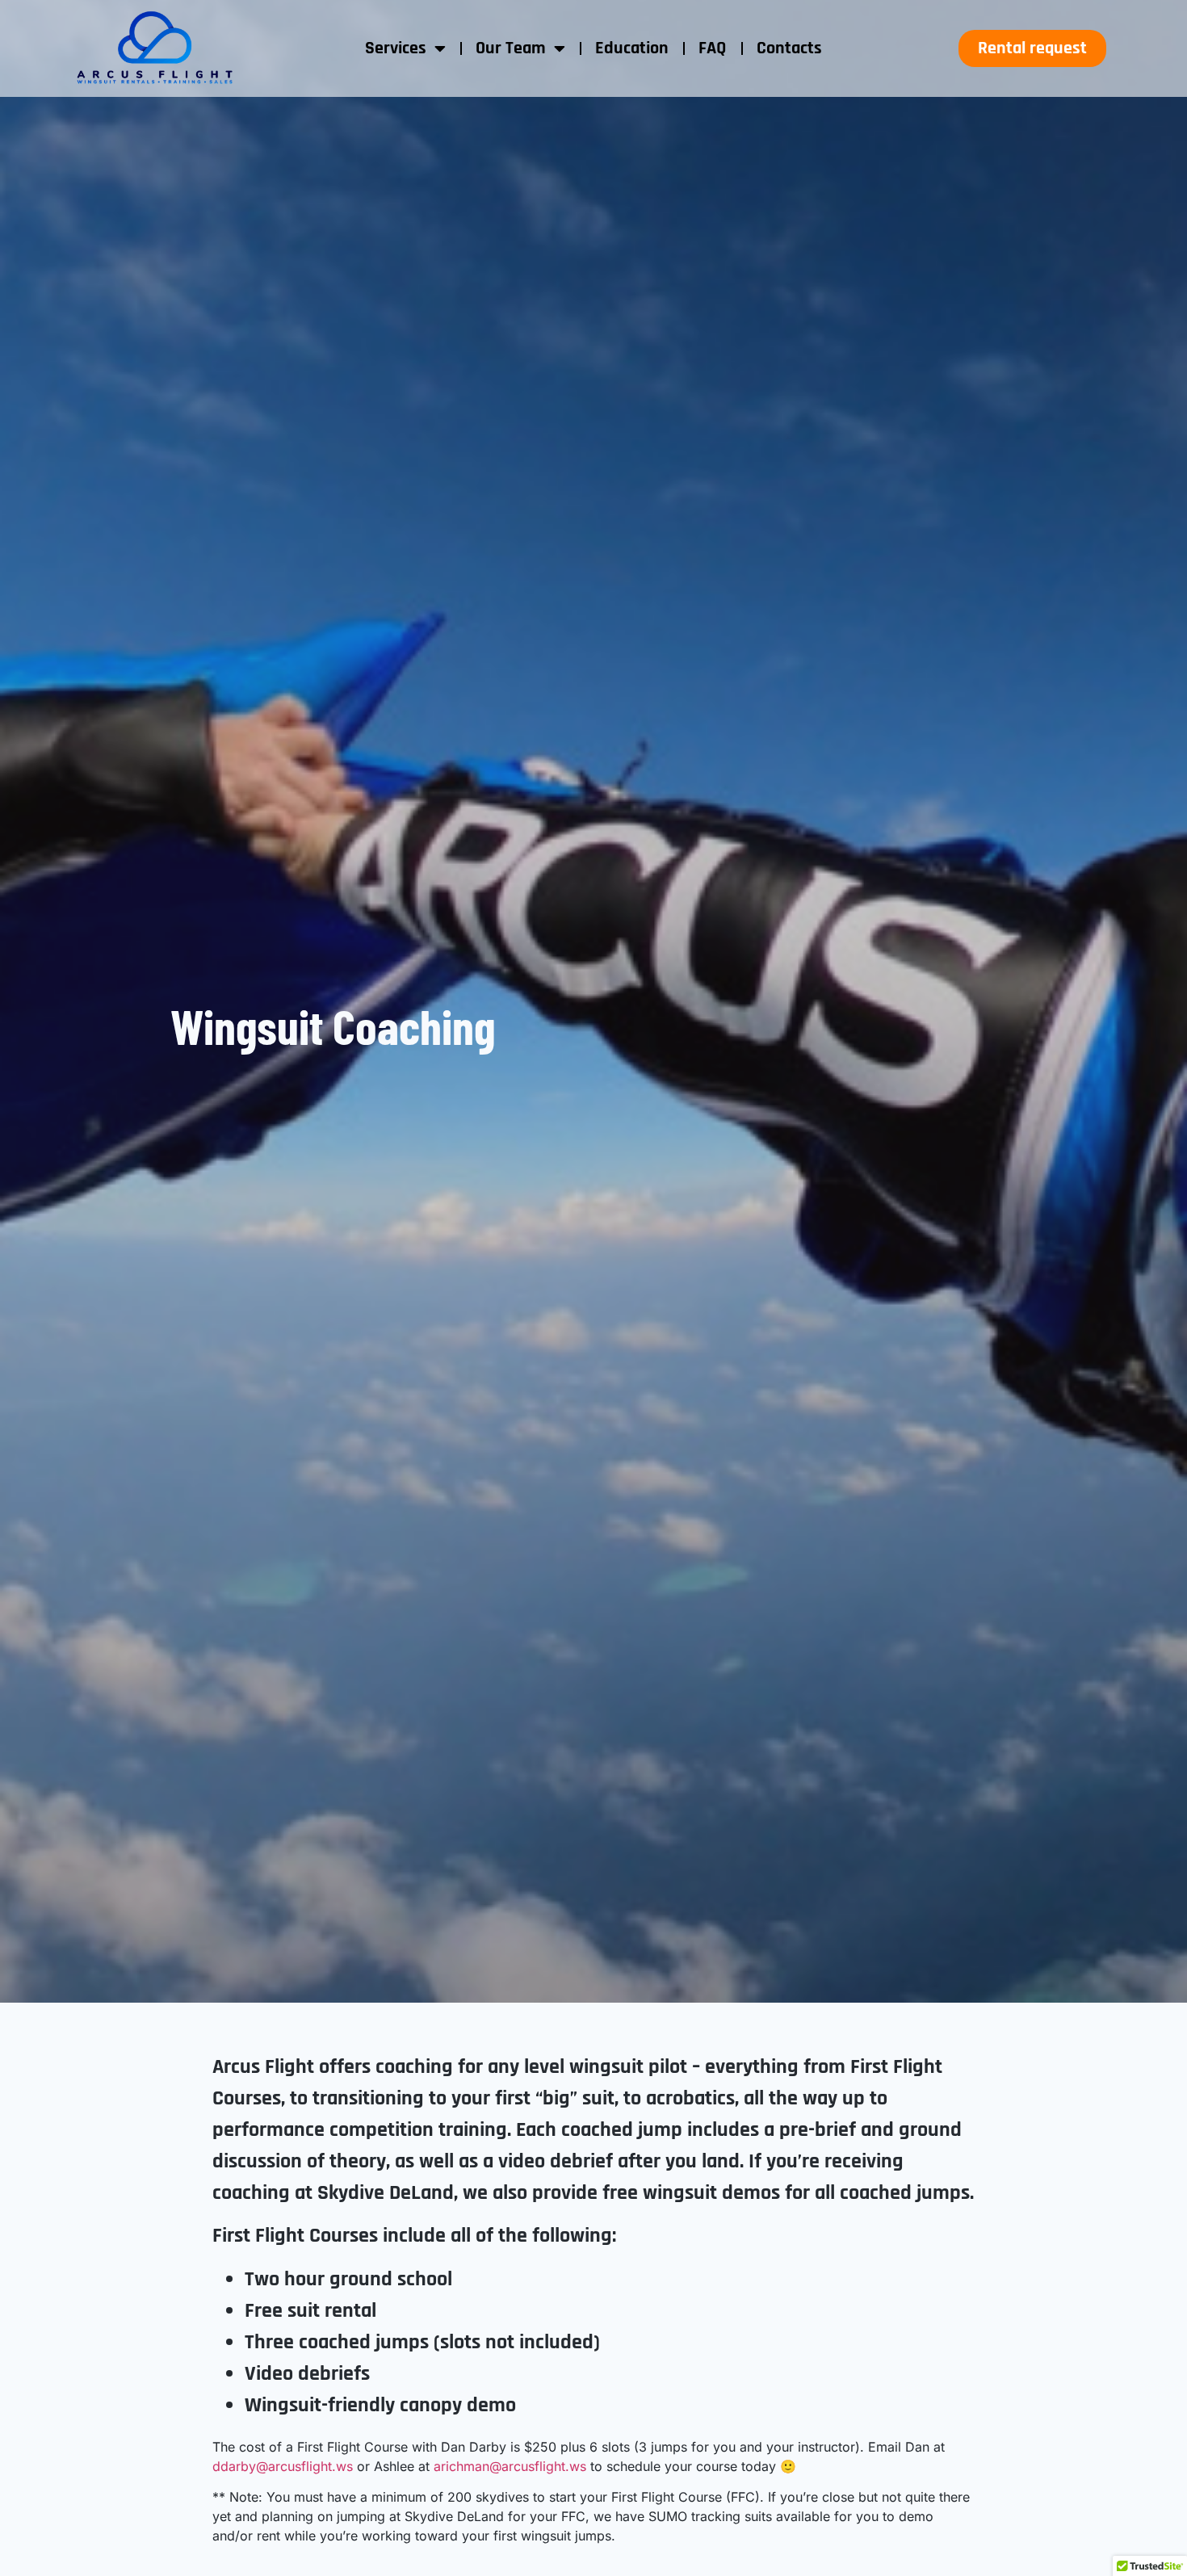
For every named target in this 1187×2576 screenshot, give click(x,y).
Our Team (511, 48)
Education (632, 48)
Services (396, 48)
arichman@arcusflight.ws (510, 2466)
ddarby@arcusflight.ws (283, 2466)
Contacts (789, 48)
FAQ (713, 48)
